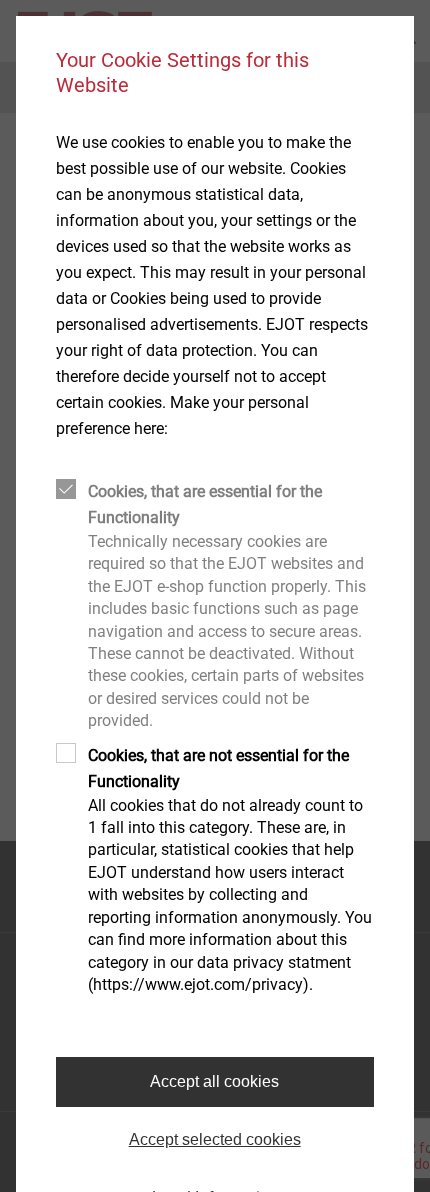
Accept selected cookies (215, 1139)
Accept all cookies (214, 1081)
